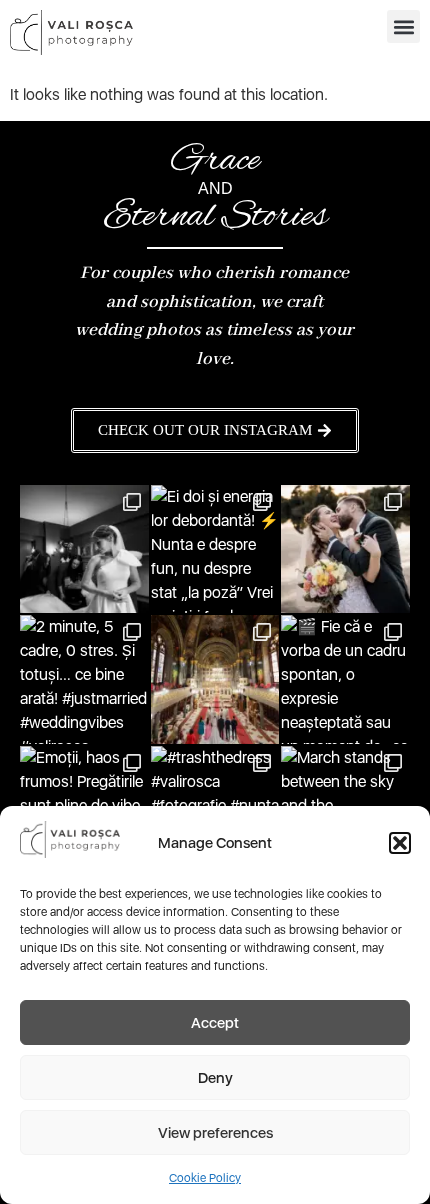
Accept (215, 1023)
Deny (215, 1078)
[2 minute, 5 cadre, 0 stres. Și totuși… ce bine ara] (84, 679)
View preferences (215, 1133)
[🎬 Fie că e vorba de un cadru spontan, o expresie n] (345, 679)
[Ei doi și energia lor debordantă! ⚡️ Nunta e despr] (215, 549)
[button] (400, 843)
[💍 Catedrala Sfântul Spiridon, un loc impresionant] (215, 679)
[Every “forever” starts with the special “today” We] (84, 549)
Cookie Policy (205, 1178)
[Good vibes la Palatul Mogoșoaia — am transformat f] (345, 549)
